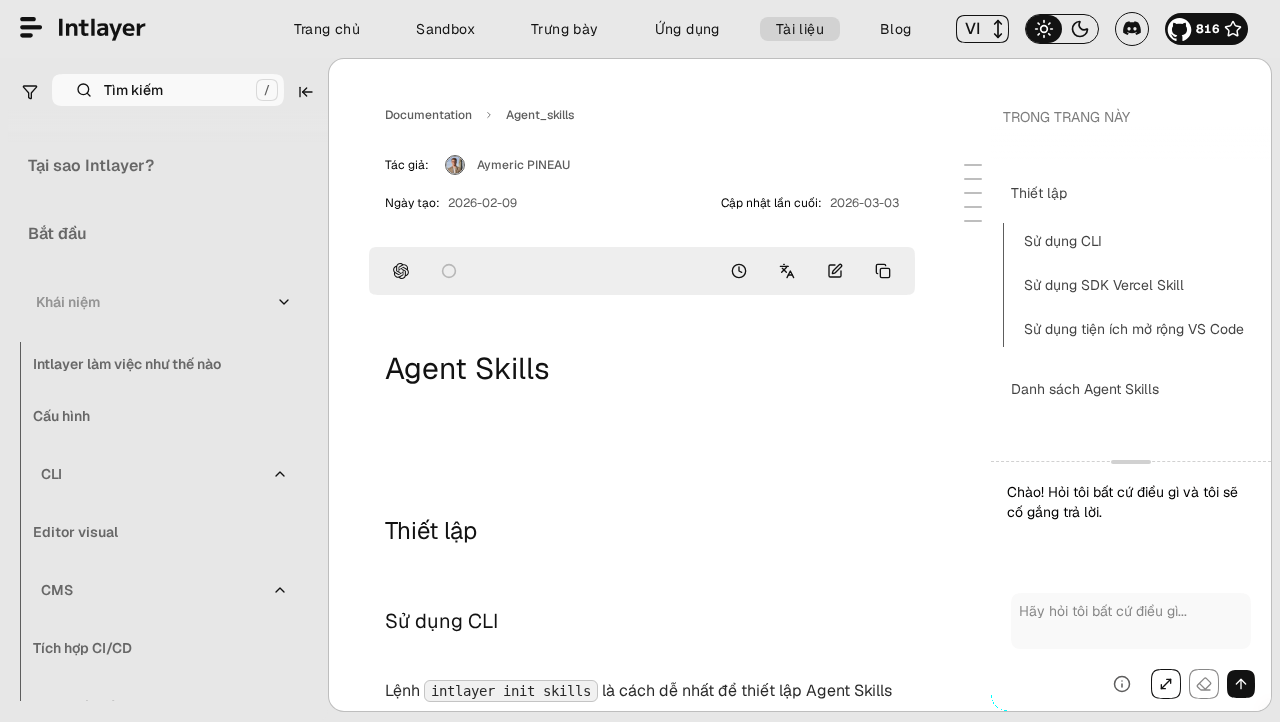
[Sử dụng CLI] (973, 179)
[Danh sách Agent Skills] (973, 221)
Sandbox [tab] (445, 29)
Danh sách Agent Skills (1085, 389)
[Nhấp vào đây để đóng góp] (835, 271)
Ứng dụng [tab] (687, 29)
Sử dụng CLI (1063, 241)
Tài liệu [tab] (800, 29)
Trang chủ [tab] (327, 29)
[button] (982, 29)
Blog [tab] (896, 29)
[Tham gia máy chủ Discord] (1132, 29)
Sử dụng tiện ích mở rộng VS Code (1134, 329)
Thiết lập (1039, 193)
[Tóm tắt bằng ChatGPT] (401, 271)
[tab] (1044, 29)
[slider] (1131, 586)
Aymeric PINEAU (523, 165)
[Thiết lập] (973, 165)
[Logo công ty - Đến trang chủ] (83, 29)
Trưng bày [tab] (565, 29)
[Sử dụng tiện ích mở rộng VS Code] (973, 207)
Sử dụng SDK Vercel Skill (1104, 285)
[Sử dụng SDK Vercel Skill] (973, 193)
